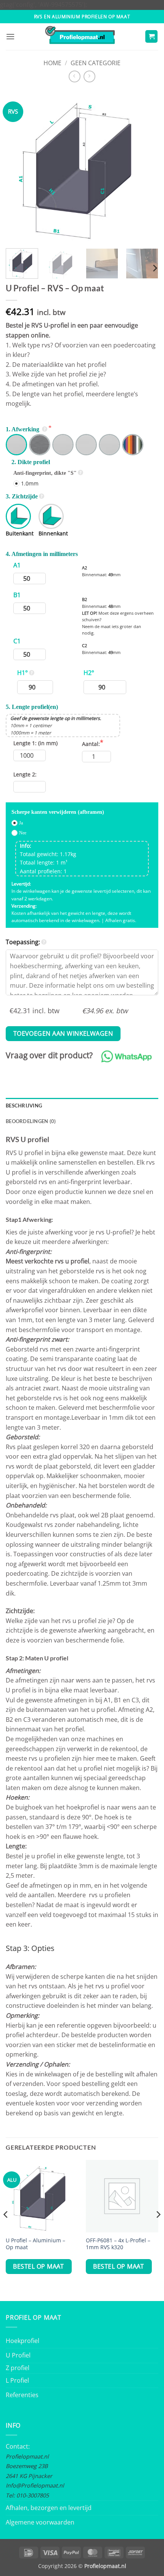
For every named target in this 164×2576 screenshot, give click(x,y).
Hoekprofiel (23, 2341)
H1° (23, 673)
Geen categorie (96, 63)
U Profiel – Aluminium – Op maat (35, 2244)
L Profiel (17, 2380)
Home (52, 63)
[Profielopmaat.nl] (82, 37)
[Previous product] (89, 76)
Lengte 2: (25, 774)
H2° (89, 673)
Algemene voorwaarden (40, 2522)
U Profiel (18, 2355)
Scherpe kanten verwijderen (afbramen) (58, 812)
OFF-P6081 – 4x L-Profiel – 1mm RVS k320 (118, 2244)
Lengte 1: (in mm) (35, 743)
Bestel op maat (39, 2266)
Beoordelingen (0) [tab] (31, 1121)
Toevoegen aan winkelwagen (63, 1033)
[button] (10, 36)
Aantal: (91, 744)
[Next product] (75, 76)
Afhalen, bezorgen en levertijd (49, 2508)
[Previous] (18, 166)
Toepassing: (23, 942)
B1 (17, 595)
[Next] (146, 166)
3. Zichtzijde (22, 496)
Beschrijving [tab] (24, 1106)
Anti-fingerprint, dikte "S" (45, 473)
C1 (17, 641)
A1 (17, 565)
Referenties (22, 2395)
